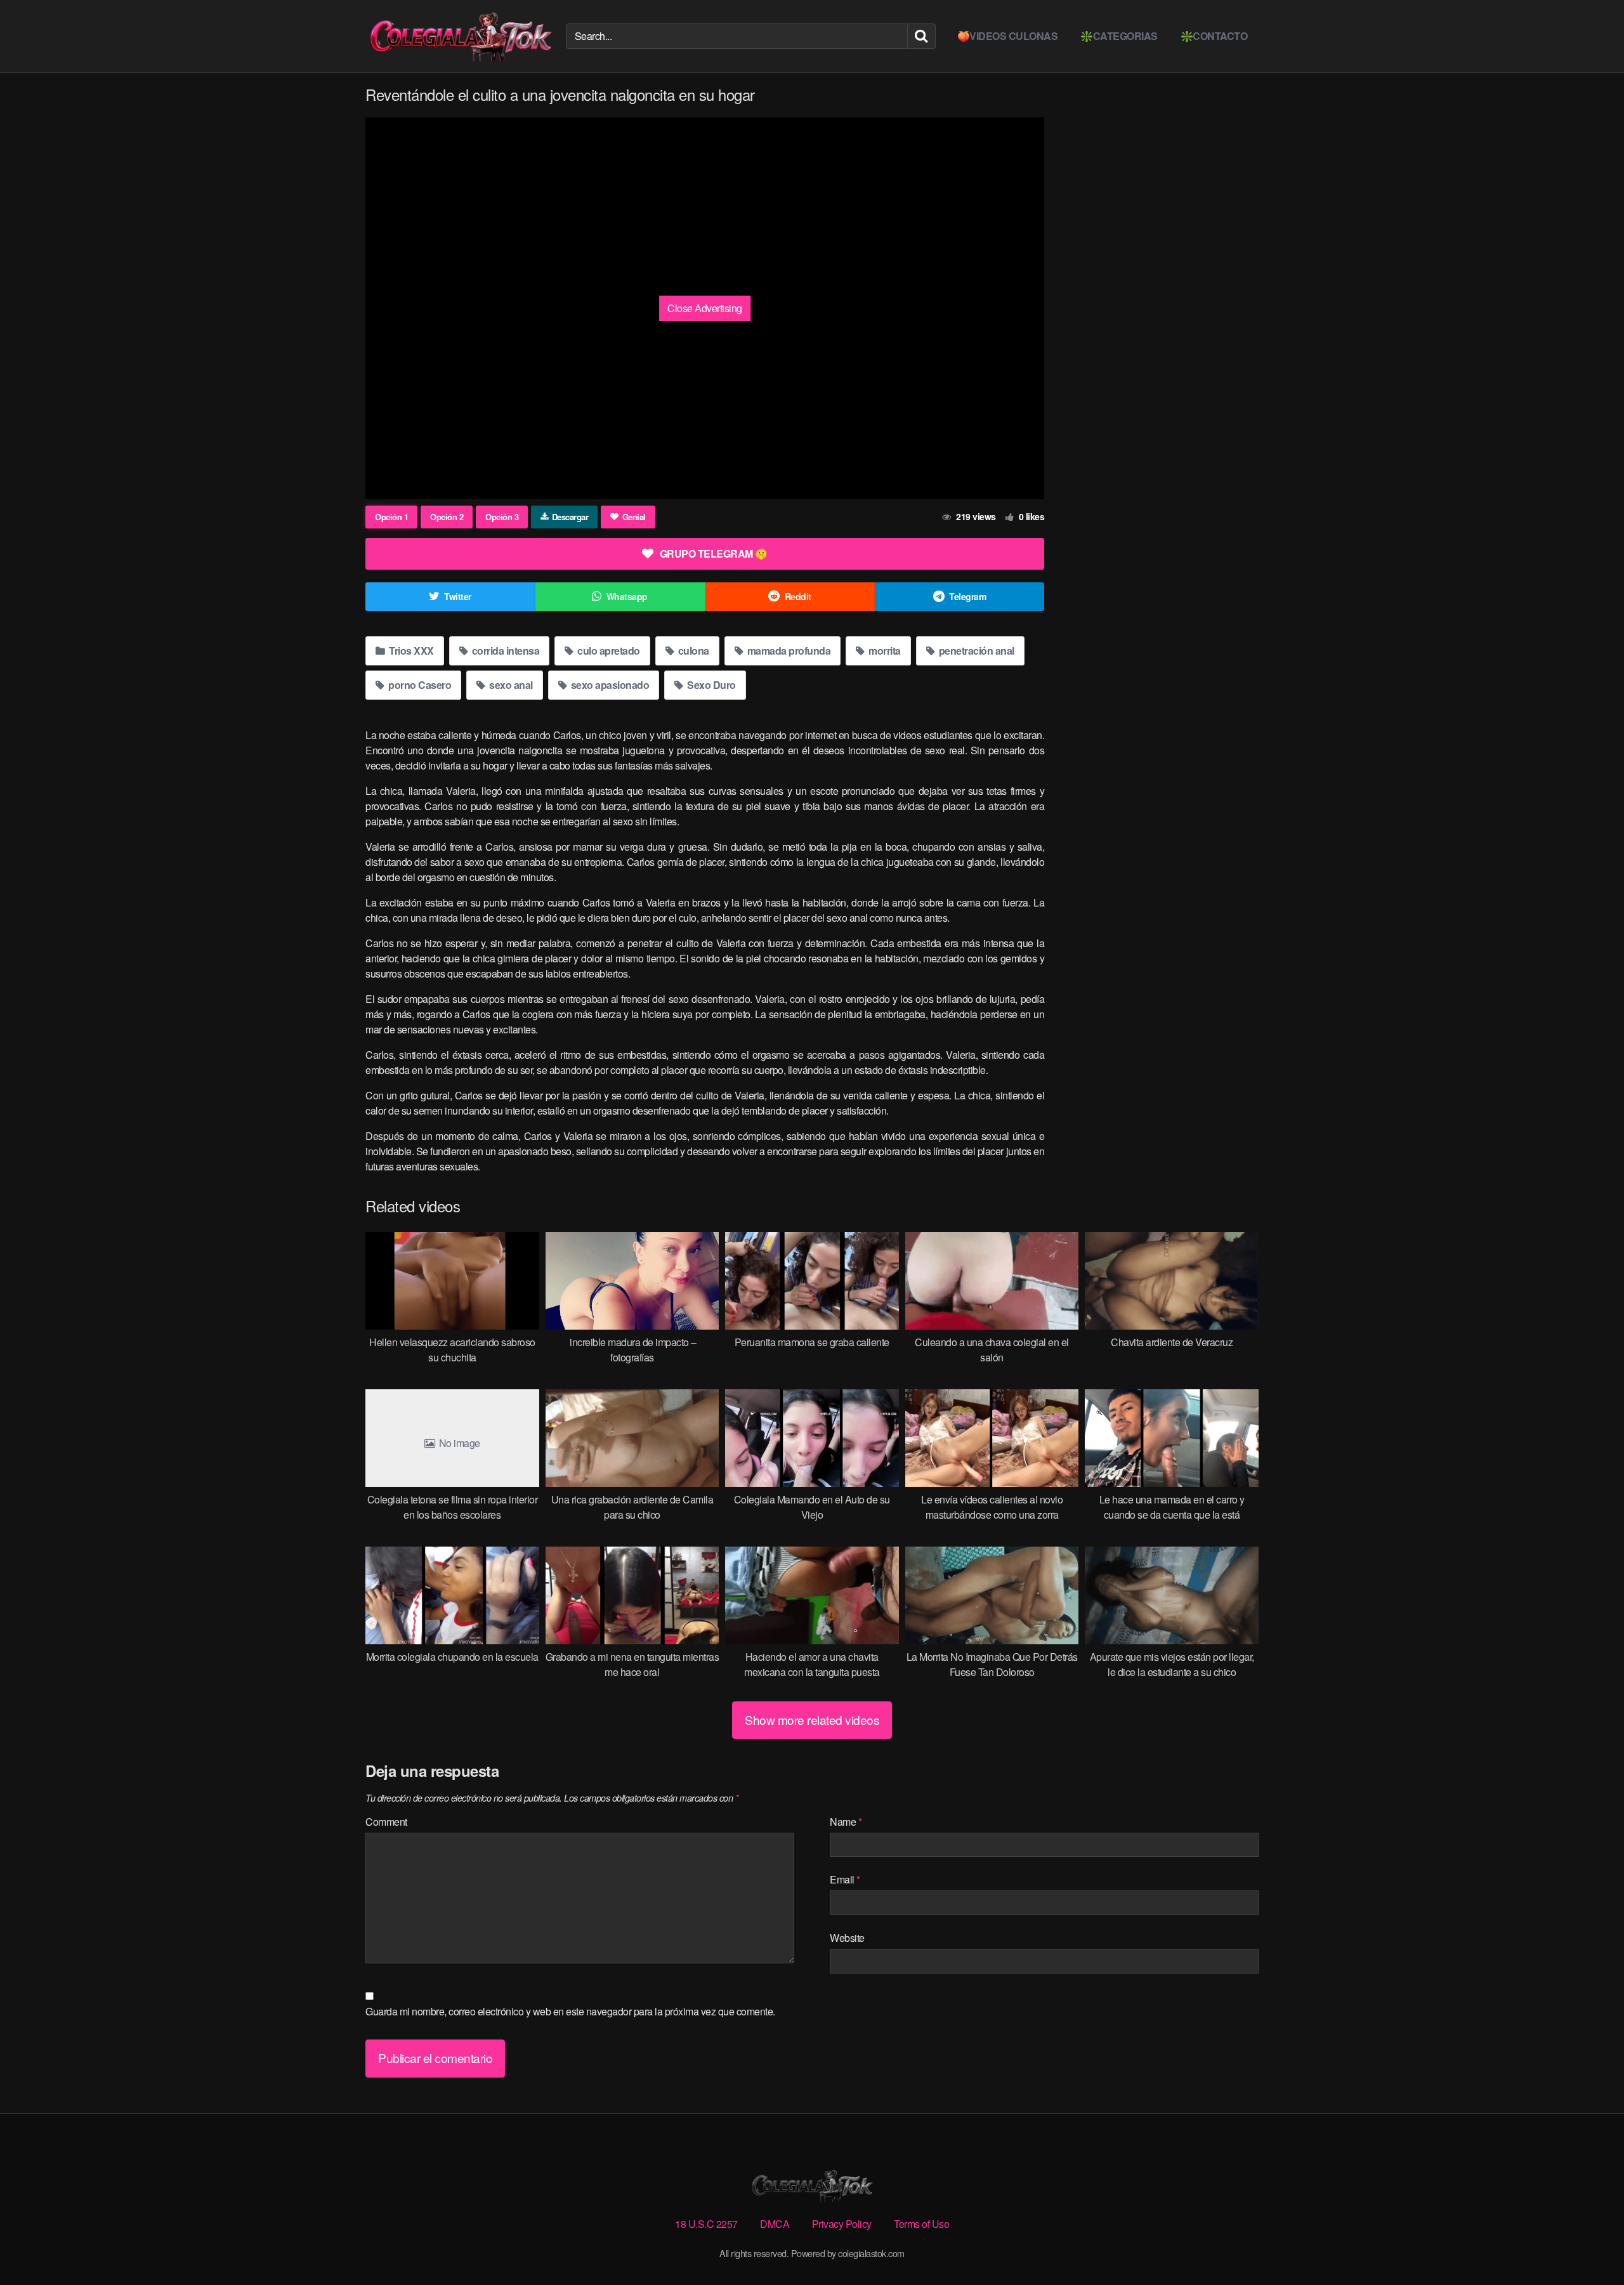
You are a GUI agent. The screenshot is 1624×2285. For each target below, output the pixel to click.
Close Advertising (705, 308)
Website (847, 1938)
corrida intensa (504, 651)
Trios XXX (410, 651)
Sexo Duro (710, 685)
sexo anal (510, 685)
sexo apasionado (609, 685)
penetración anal (975, 651)
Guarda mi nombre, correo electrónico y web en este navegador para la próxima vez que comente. (570, 2011)
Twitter (458, 596)
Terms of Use (921, 2224)
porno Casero (419, 685)
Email (845, 1879)
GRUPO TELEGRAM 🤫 (714, 553)
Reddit (798, 596)
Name (846, 1822)
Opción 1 (391, 517)
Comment (386, 1822)
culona (692, 651)
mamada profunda (788, 651)
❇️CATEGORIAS (1119, 36)
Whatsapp (627, 596)
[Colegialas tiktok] (461, 36)
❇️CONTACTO (1214, 36)
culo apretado (608, 651)
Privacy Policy (842, 2224)
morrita (884, 651)
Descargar (570, 517)
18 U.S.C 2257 (706, 2224)
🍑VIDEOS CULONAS (1008, 36)
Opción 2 (447, 517)
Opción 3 (502, 517)
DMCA (775, 2224)
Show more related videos (812, 1719)
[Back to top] (1589, 2244)
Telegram (967, 596)
